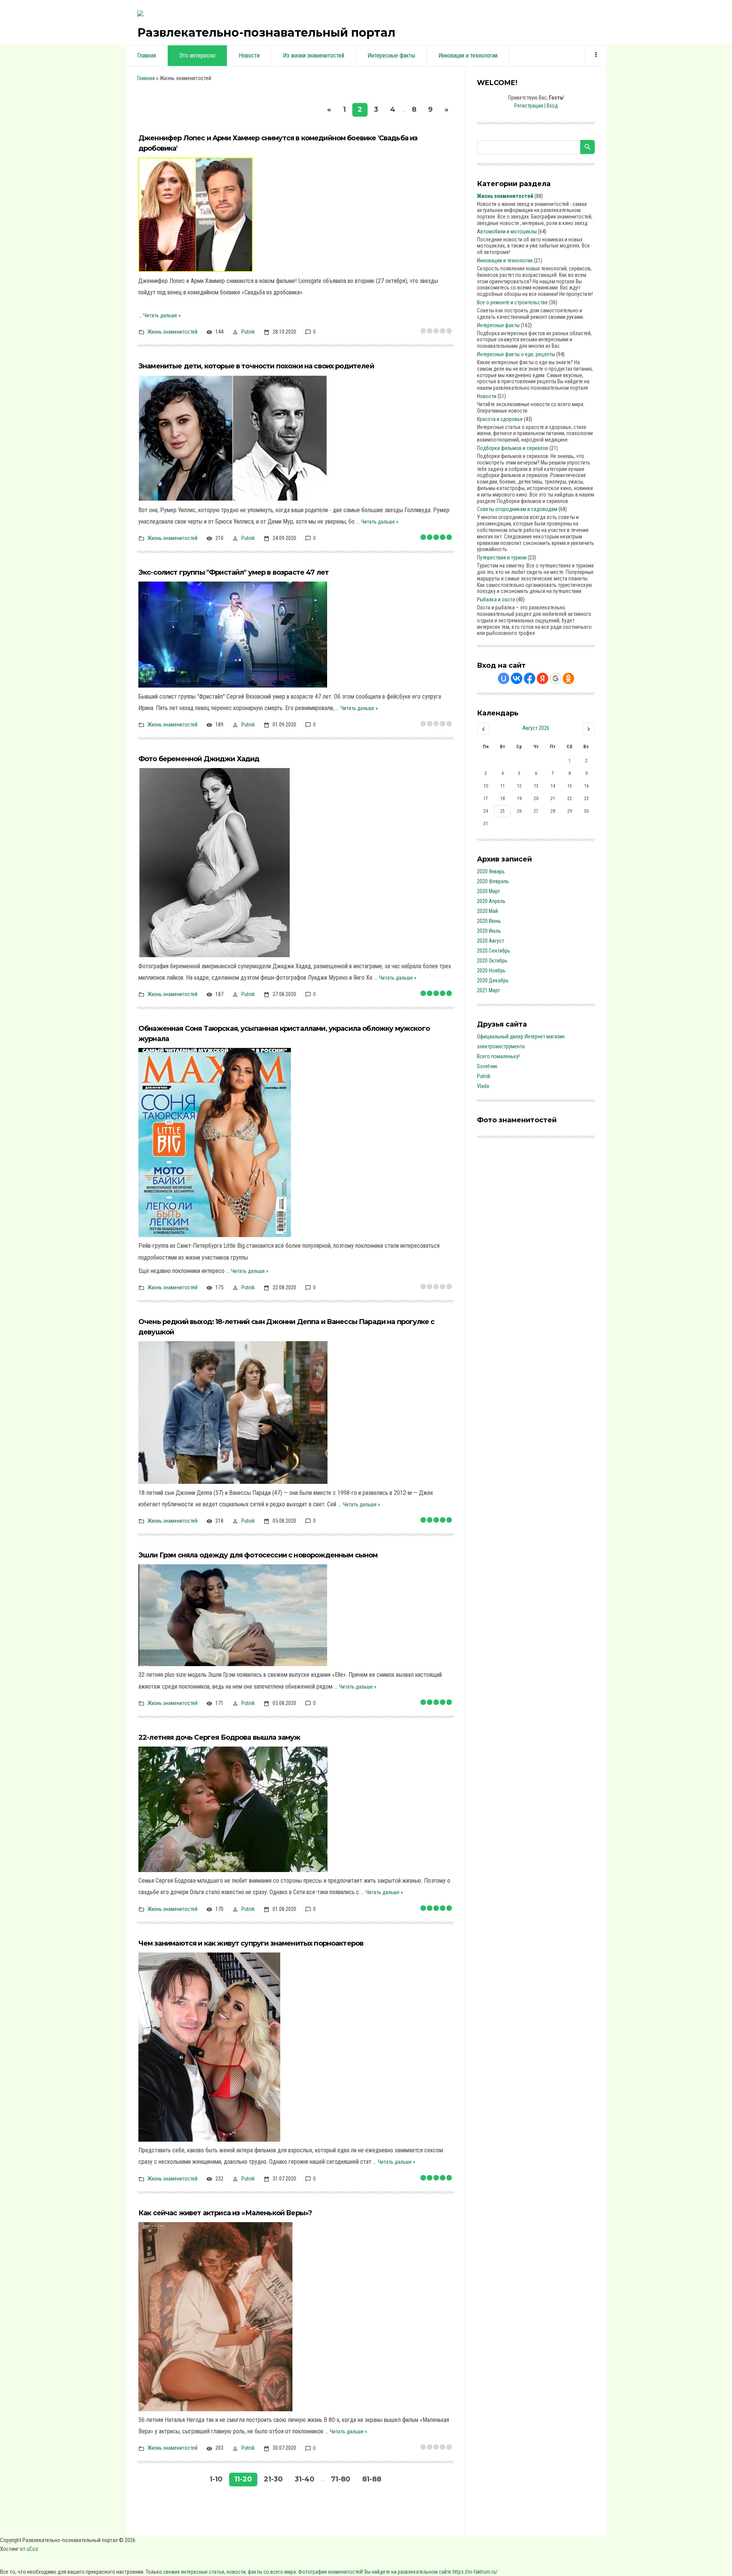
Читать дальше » (162, 315)
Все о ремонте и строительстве (512, 302)
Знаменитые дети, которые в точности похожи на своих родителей (256, 366)
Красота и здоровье (500, 419)
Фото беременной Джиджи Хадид (199, 759)
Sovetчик (487, 1066)
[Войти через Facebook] (530, 678)
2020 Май (487, 911)
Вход (552, 106)
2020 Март (488, 891)
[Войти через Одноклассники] (568, 678)
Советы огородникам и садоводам (517, 509)
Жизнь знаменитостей (173, 332)
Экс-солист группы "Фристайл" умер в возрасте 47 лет (234, 572)
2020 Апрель (491, 901)
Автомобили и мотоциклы (507, 231)
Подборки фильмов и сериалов (513, 448)
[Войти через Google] (555, 678)
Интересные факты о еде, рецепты (516, 354)
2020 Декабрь (493, 980)
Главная (146, 78)
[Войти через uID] (504, 678)
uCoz (32, 2549)
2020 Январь (491, 871)
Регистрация (529, 106)
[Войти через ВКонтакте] (517, 678)
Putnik (248, 332)
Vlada (483, 1086)
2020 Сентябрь (494, 951)
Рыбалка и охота (496, 599)
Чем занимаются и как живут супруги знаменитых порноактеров (251, 1943)
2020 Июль (489, 931)
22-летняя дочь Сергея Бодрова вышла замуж (219, 1737)
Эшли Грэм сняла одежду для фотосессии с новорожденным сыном (258, 1555)
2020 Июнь (489, 921)
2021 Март (488, 990)
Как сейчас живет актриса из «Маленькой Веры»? (225, 2213)
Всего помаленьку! (498, 1056)
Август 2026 (536, 728)
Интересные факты (498, 325)
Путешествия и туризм (502, 558)
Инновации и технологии (505, 260)
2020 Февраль (493, 881)
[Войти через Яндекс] (543, 678)
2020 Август (490, 941)
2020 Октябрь (492, 961)
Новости (487, 396)
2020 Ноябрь (491, 971)
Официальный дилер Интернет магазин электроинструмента (521, 1041)
